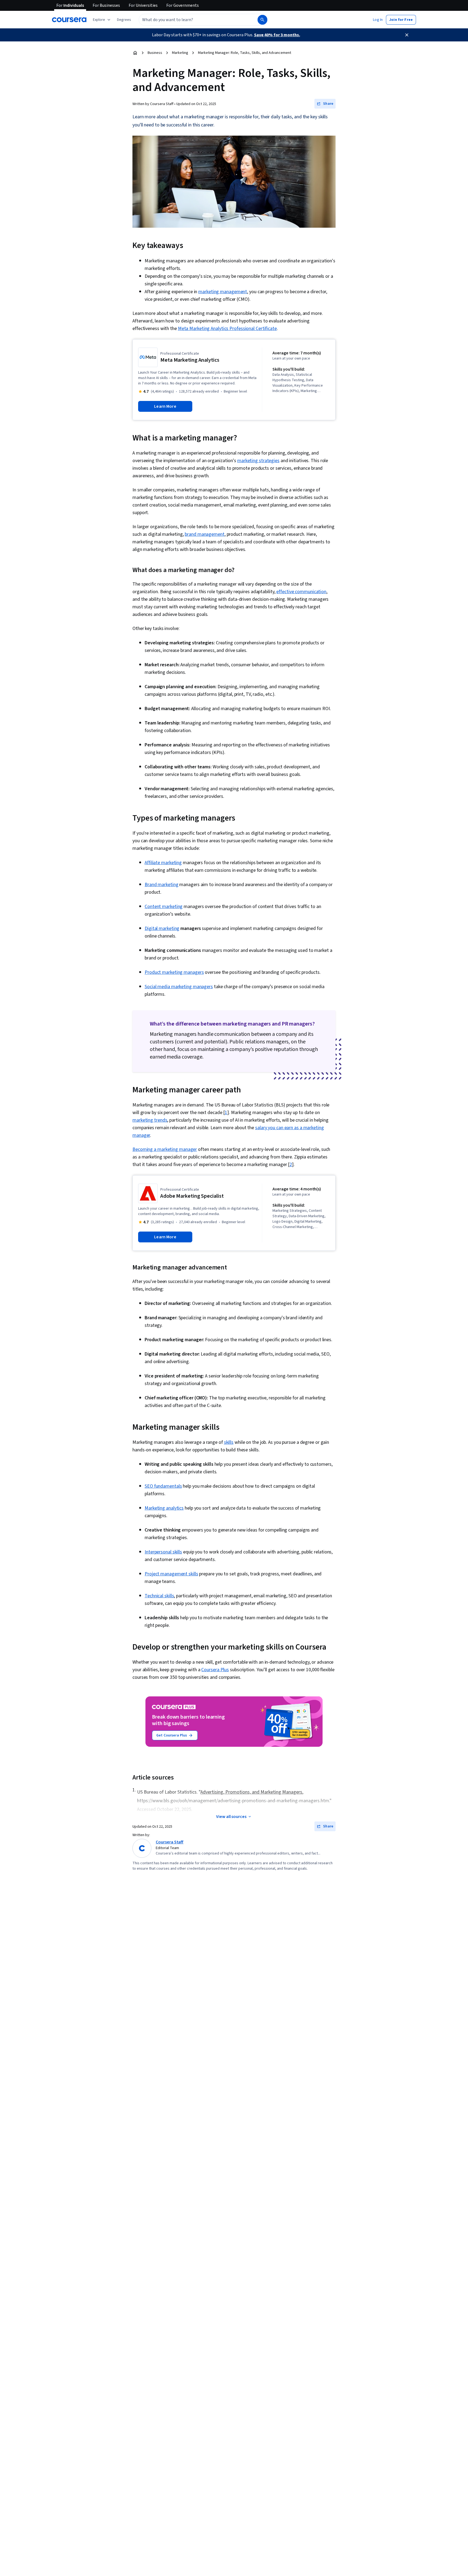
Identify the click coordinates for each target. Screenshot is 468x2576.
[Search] (262, 20)
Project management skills (171, 1574)
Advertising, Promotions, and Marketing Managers (251, 1792)
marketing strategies (258, 461)
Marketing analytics (164, 1508)
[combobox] (192, 20)
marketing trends (150, 1120)
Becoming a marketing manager (165, 1149)
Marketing (180, 53)
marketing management (223, 292)
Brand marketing (162, 885)
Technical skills (159, 1596)
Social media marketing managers (179, 987)
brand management (204, 534)
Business (155, 53)
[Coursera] (69, 20)
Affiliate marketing (163, 863)
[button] (124, 20)
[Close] (407, 35)
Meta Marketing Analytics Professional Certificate (227, 329)
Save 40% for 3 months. (277, 35)
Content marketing (164, 907)
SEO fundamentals (163, 1486)
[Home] (135, 53)
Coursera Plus (215, 1670)
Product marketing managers (174, 972)
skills (229, 1442)
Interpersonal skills (163, 1552)
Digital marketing (162, 928)
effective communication (301, 592)
